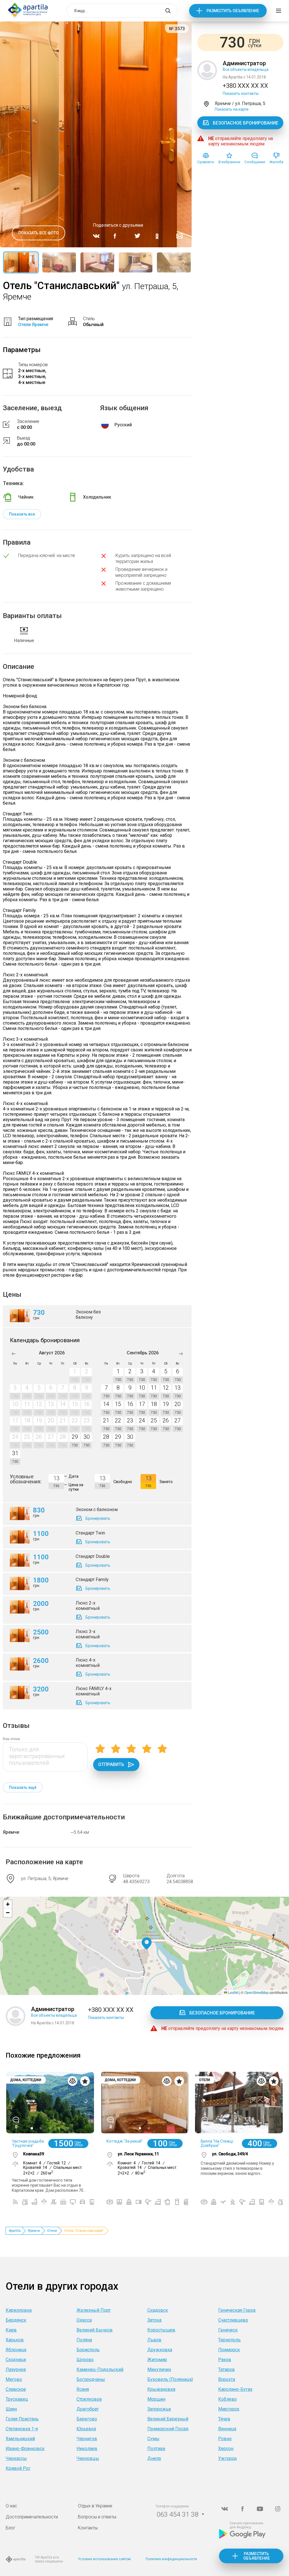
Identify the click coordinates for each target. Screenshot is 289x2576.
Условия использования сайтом (104, 2559)
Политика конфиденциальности (171, 2559)
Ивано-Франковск (25, 2449)
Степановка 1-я (22, 2429)
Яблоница (16, 2350)
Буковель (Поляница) (170, 2379)
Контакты (88, 2528)
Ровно (225, 2439)
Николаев (87, 2449)
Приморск (229, 2350)
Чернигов (87, 2439)
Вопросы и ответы (97, 2517)
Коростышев (161, 2330)
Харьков (15, 2340)
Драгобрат (88, 2409)
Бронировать (98, 1518)
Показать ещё (23, 1787)
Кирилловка (19, 2310)
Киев (11, 2330)
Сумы (153, 2439)
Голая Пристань (22, 2419)
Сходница (16, 2360)
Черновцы (88, 2458)
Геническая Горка (237, 2310)
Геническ (228, 2330)
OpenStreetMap (257, 1992)
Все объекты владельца (246, 69)
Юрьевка (86, 2429)
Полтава (156, 2449)
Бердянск (16, 2320)
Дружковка (160, 2350)
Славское (16, 2389)
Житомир (157, 2360)
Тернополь (229, 2340)
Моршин (156, 2399)
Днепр (154, 2458)
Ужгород (227, 2458)
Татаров (226, 2369)
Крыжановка (161, 2389)
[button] (147, 1944)
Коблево (227, 2399)
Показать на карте (232, 109)
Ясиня (83, 2389)
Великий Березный (168, 2419)
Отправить (111, 1764)
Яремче (11, 1832)
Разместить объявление (233, 11)
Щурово (85, 2360)
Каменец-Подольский (100, 2369)
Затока (154, 2320)
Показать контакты (241, 93)
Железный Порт (94, 2310)
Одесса (84, 2320)
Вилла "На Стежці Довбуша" (217, 2143)
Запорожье (159, 2409)
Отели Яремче (33, 325)
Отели (52, 2231)
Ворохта (227, 2379)
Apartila (15, 2231)
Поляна (84, 2340)
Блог (11, 2528)
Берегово (87, 2419)
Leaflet (233, 1992)
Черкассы (16, 2458)
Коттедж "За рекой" (125, 2141)
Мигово (14, 2379)
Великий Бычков (95, 2330)
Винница (227, 2429)
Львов (154, 2340)
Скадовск (158, 2310)
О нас (11, 2506)
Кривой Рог (18, 2468)
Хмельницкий (20, 2439)
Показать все (22, 514)
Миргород (229, 2409)
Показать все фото (39, 233)
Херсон (226, 2449)
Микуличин (159, 2369)
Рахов (225, 2360)
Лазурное (16, 2369)
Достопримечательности (32, 2517)
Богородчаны (91, 2379)
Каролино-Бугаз (235, 2389)
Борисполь (88, 2350)
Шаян (11, 2409)
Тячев (224, 2419)
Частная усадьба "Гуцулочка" (28, 2143)
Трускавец (17, 2399)
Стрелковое (89, 2399)
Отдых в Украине (95, 2506)
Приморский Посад (168, 2429)
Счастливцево (233, 2320)
